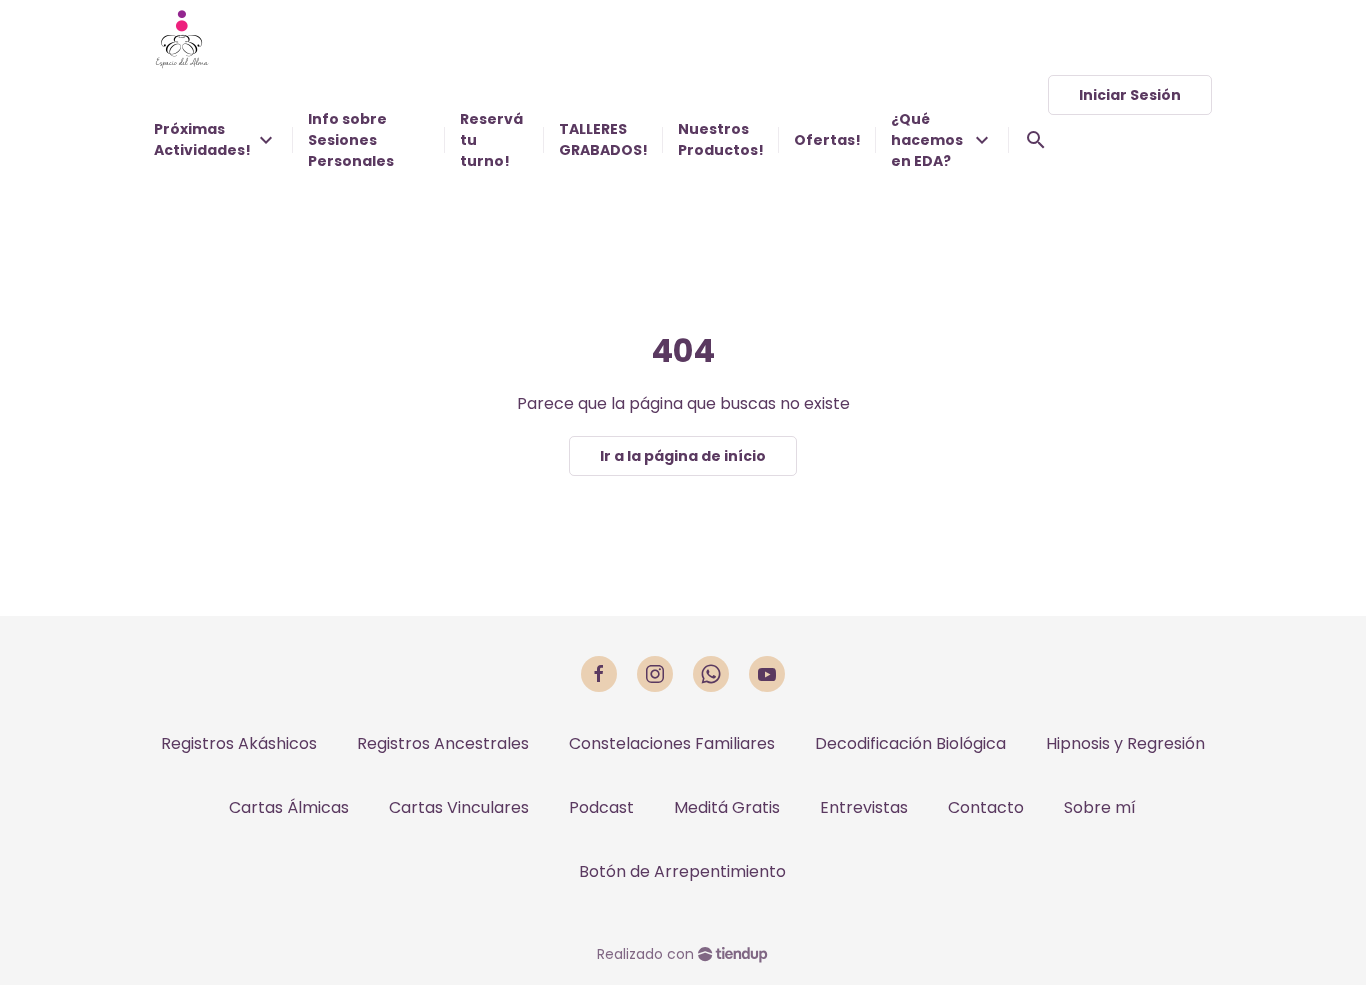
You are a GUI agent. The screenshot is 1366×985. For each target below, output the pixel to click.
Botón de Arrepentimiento (682, 871)
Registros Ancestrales (443, 743)
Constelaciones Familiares (672, 743)
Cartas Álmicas (289, 807)
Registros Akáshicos (239, 743)
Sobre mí (1100, 807)
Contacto (986, 807)
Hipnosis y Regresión (1125, 743)
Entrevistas (864, 807)
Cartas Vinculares (459, 807)
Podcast (601, 807)
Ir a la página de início (683, 456)
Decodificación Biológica (910, 743)
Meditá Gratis (727, 807)
